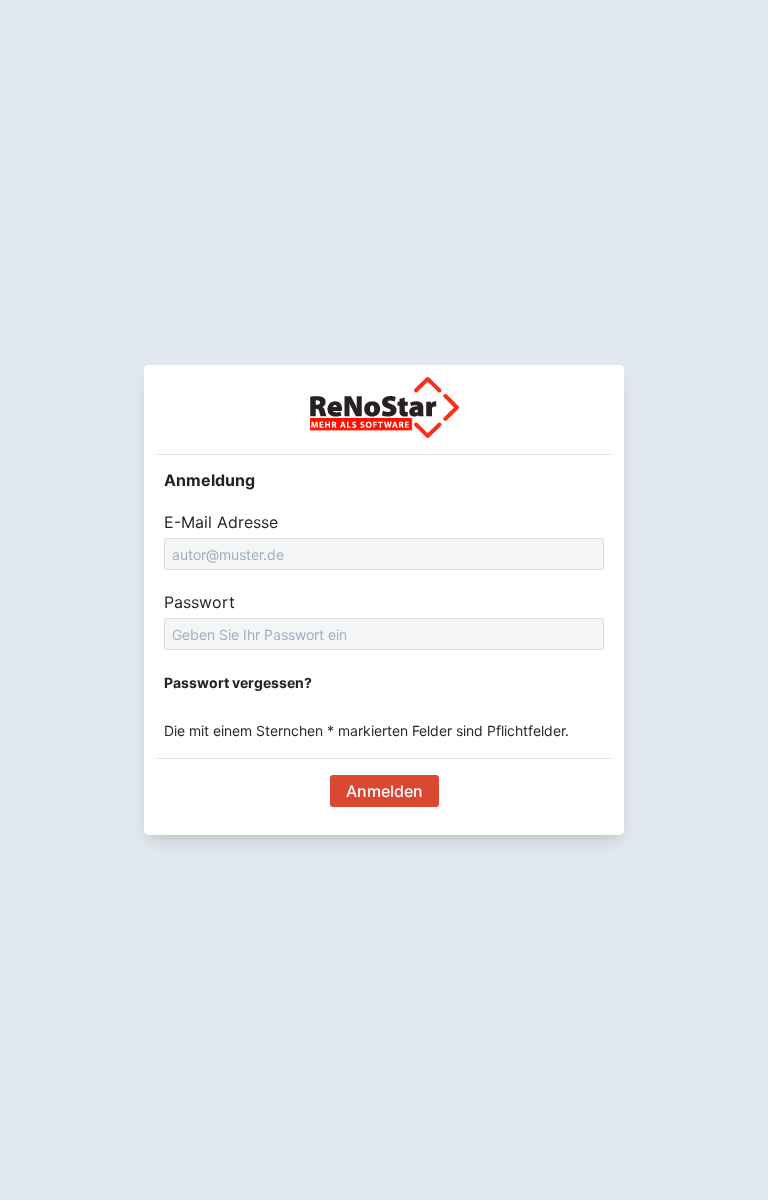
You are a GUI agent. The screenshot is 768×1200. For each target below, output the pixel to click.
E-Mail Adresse (221, 522)
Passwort (199, 602)
